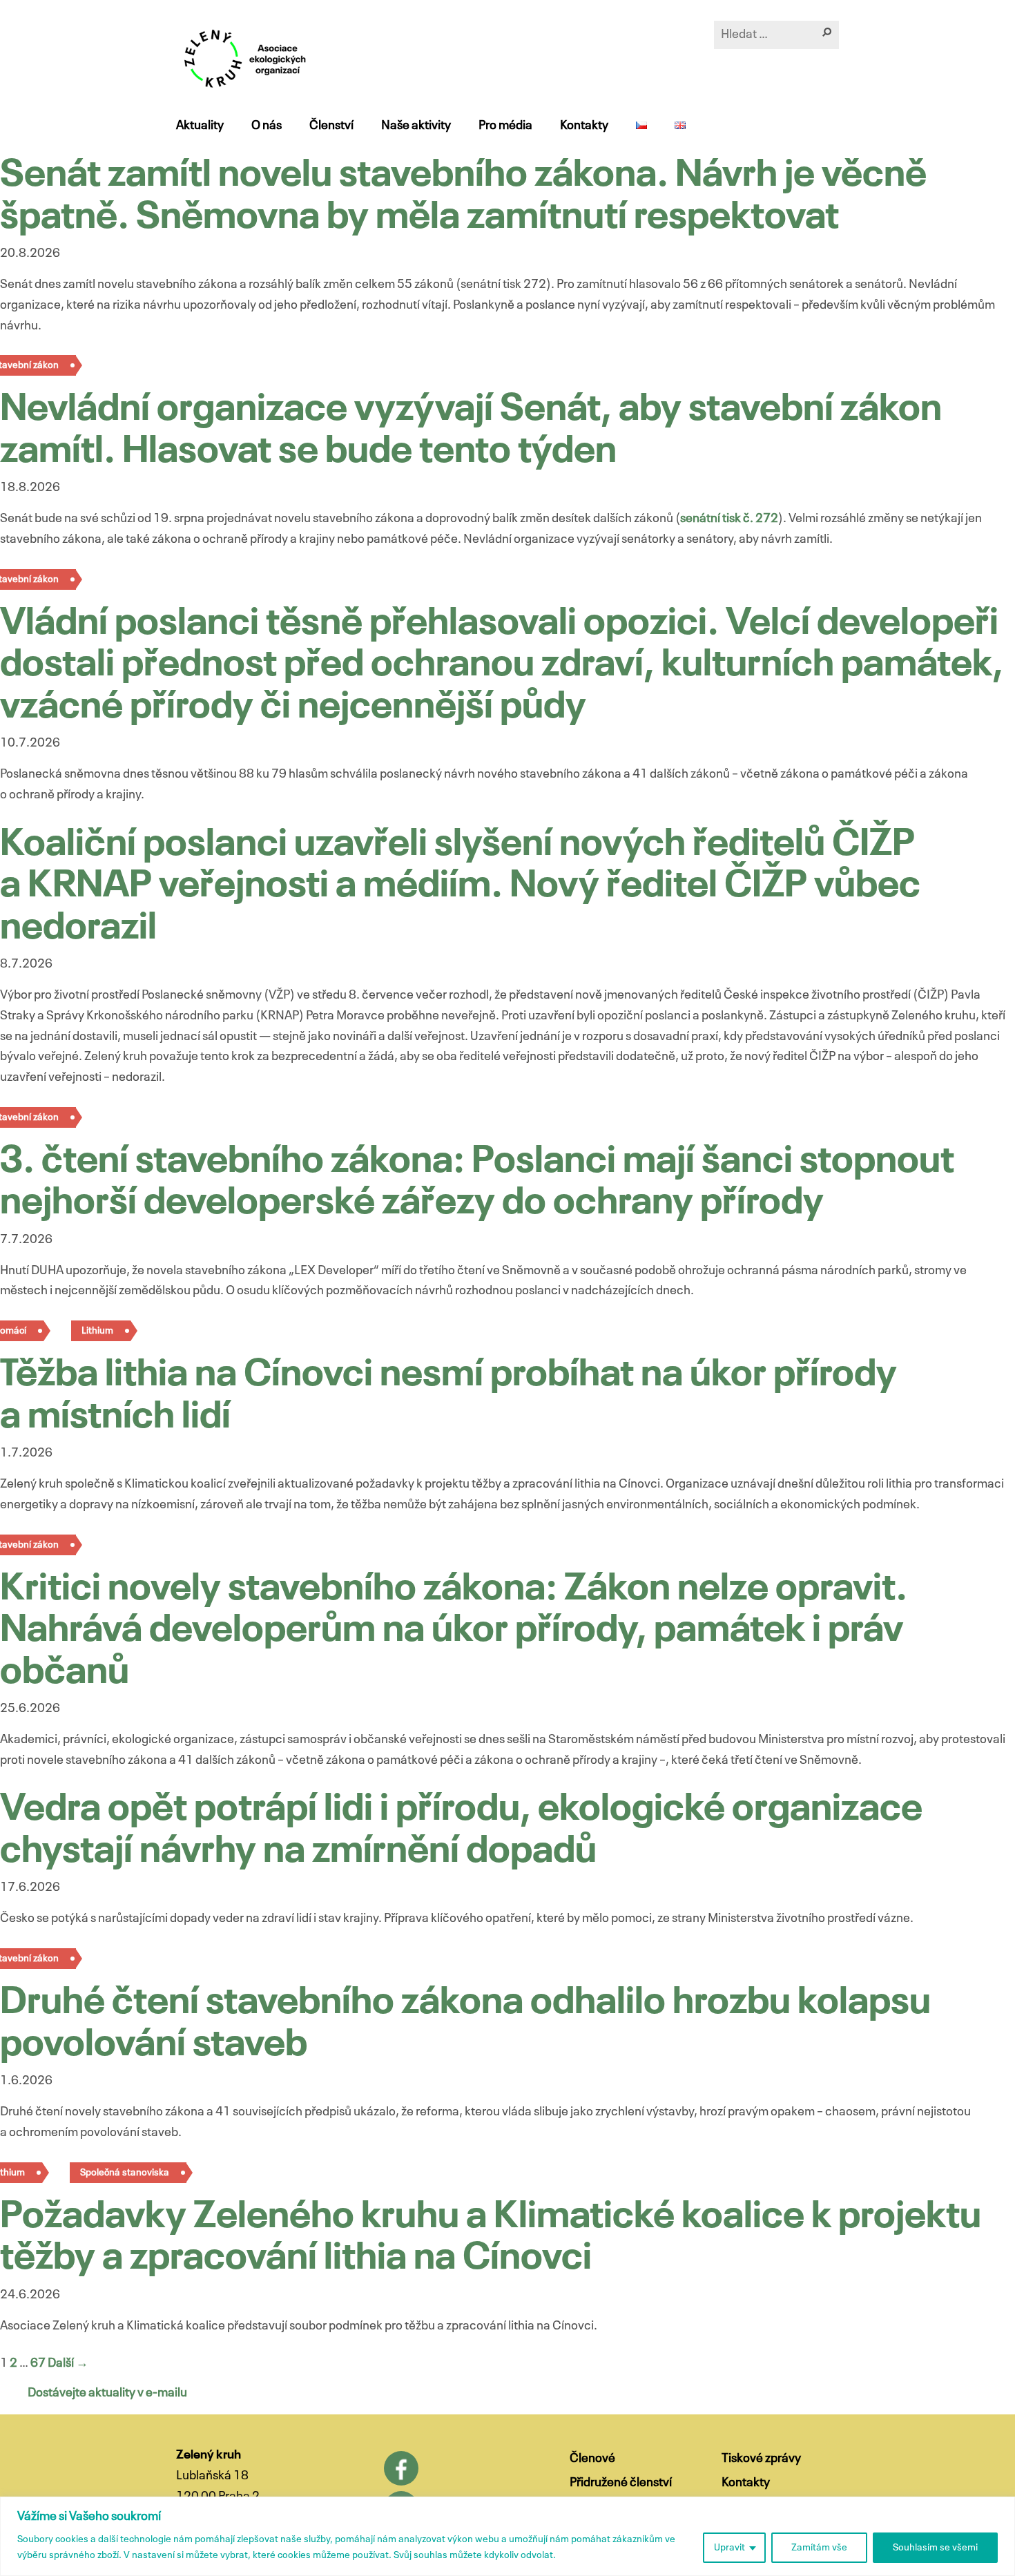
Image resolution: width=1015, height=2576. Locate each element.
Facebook (401, 2468)
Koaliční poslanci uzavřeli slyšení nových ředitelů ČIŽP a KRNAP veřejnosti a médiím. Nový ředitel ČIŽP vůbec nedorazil (460, 887)
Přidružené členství (621, 2483)
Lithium (97, 1331)
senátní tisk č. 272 (729, 519)
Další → (68, 2363)
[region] (507, 2536)
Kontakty (584, 126)
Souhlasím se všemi (935, 2548)
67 (38, 2363)
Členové (592, 2459)
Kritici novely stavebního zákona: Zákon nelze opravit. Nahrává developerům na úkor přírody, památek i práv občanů (454, 1631)
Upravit (729, 2548)
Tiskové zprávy (761, 2459)
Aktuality (200, 126)
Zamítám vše (819, 2548)
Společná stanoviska (125, 2173)
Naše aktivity (416, 126)
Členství (331, 126)
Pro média (505, 126)
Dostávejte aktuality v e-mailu (107, 2393)
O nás (267, 126)
